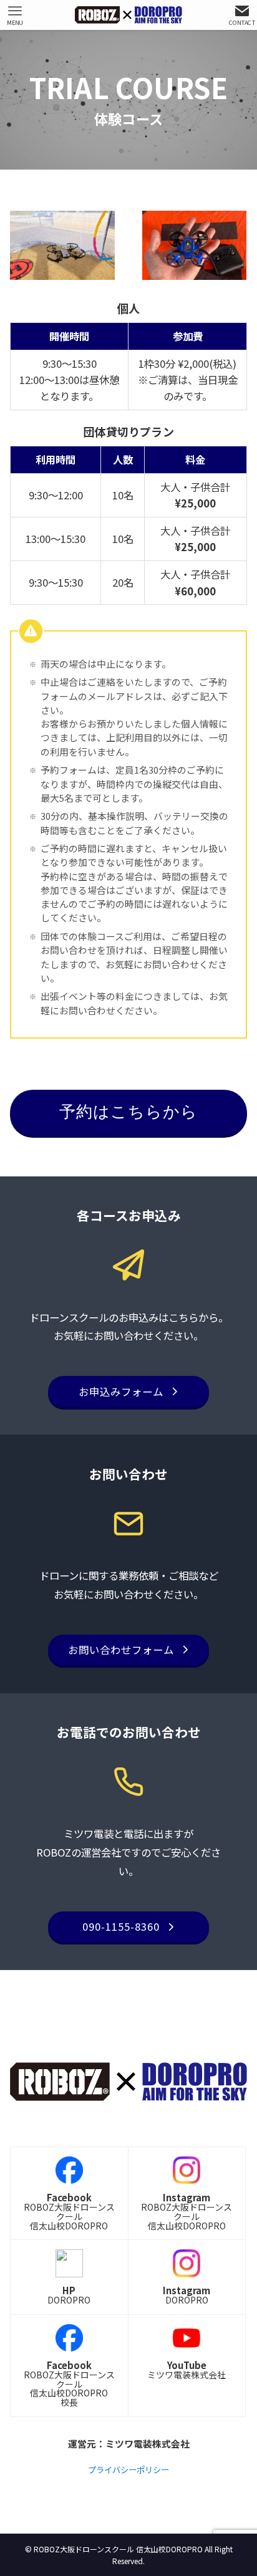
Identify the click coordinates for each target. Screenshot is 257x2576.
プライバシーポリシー (128, 2470)
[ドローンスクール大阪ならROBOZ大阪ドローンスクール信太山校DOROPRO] (128, 15)
